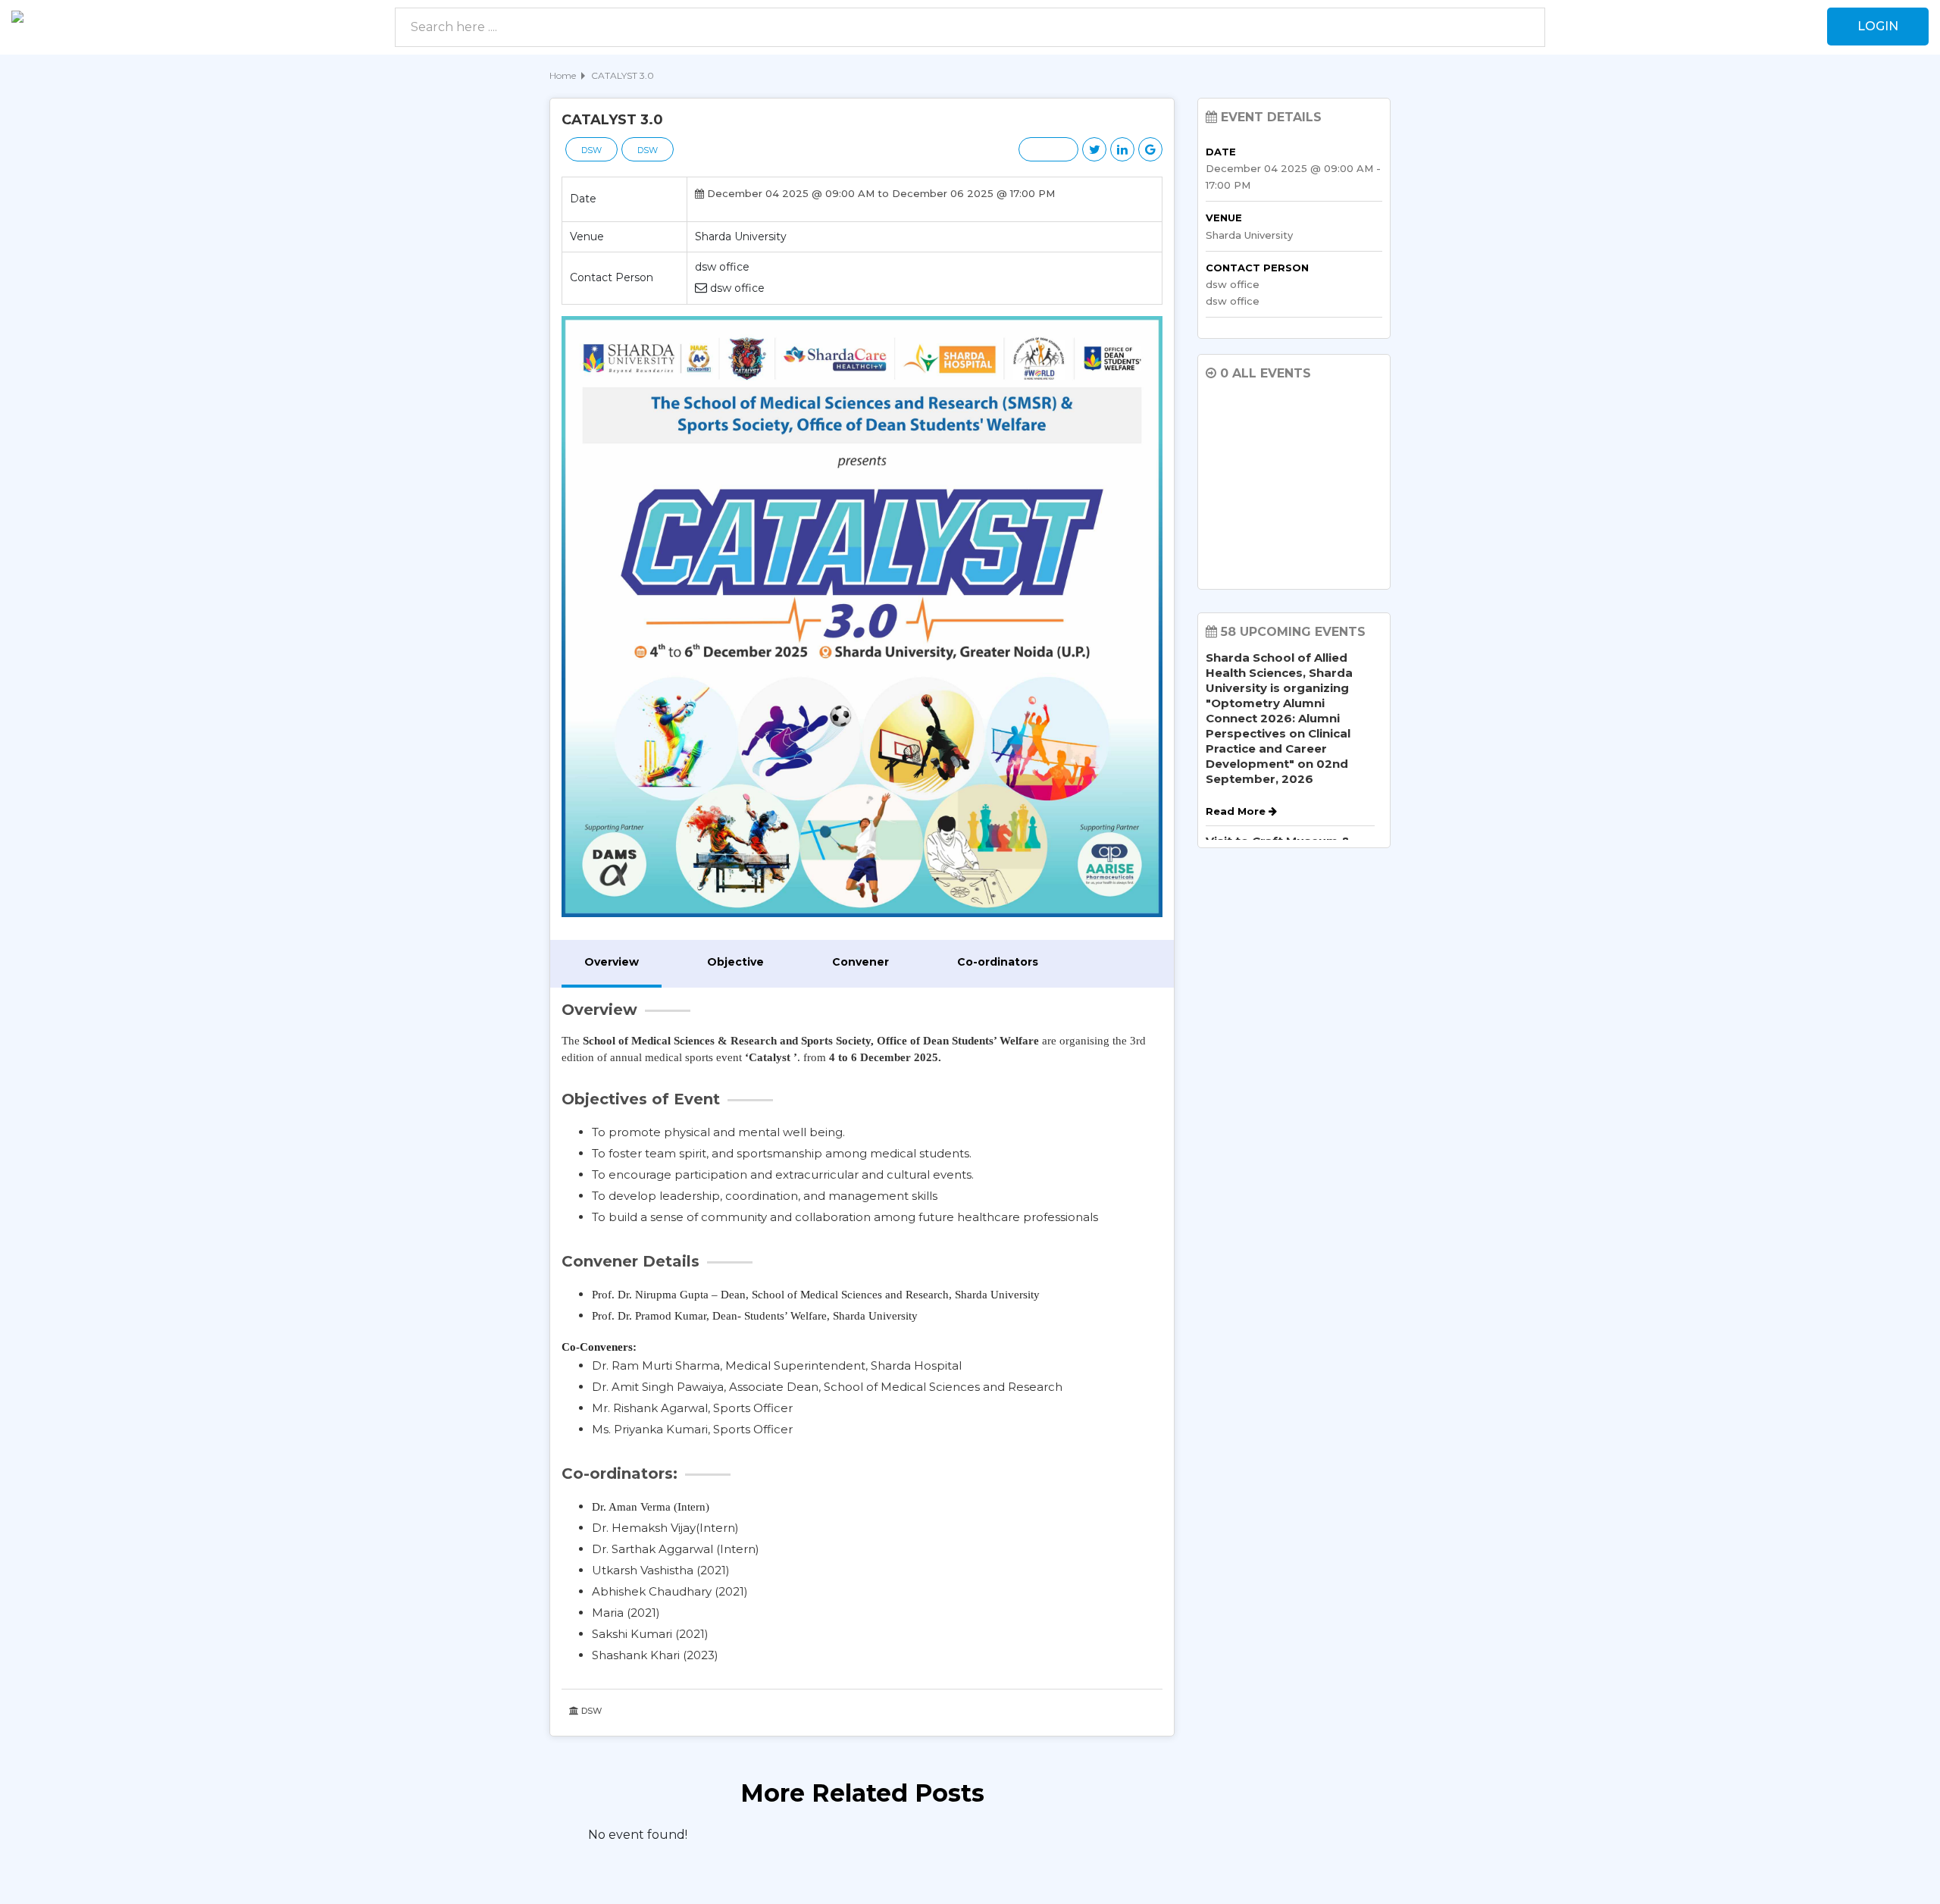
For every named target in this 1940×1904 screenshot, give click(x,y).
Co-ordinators (998, 962)
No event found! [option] (638, 1835)
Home (563, 75)
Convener (860, 962)
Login (1878, 26)
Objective (735, 962)
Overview (612, 962)
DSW (591, 150)
